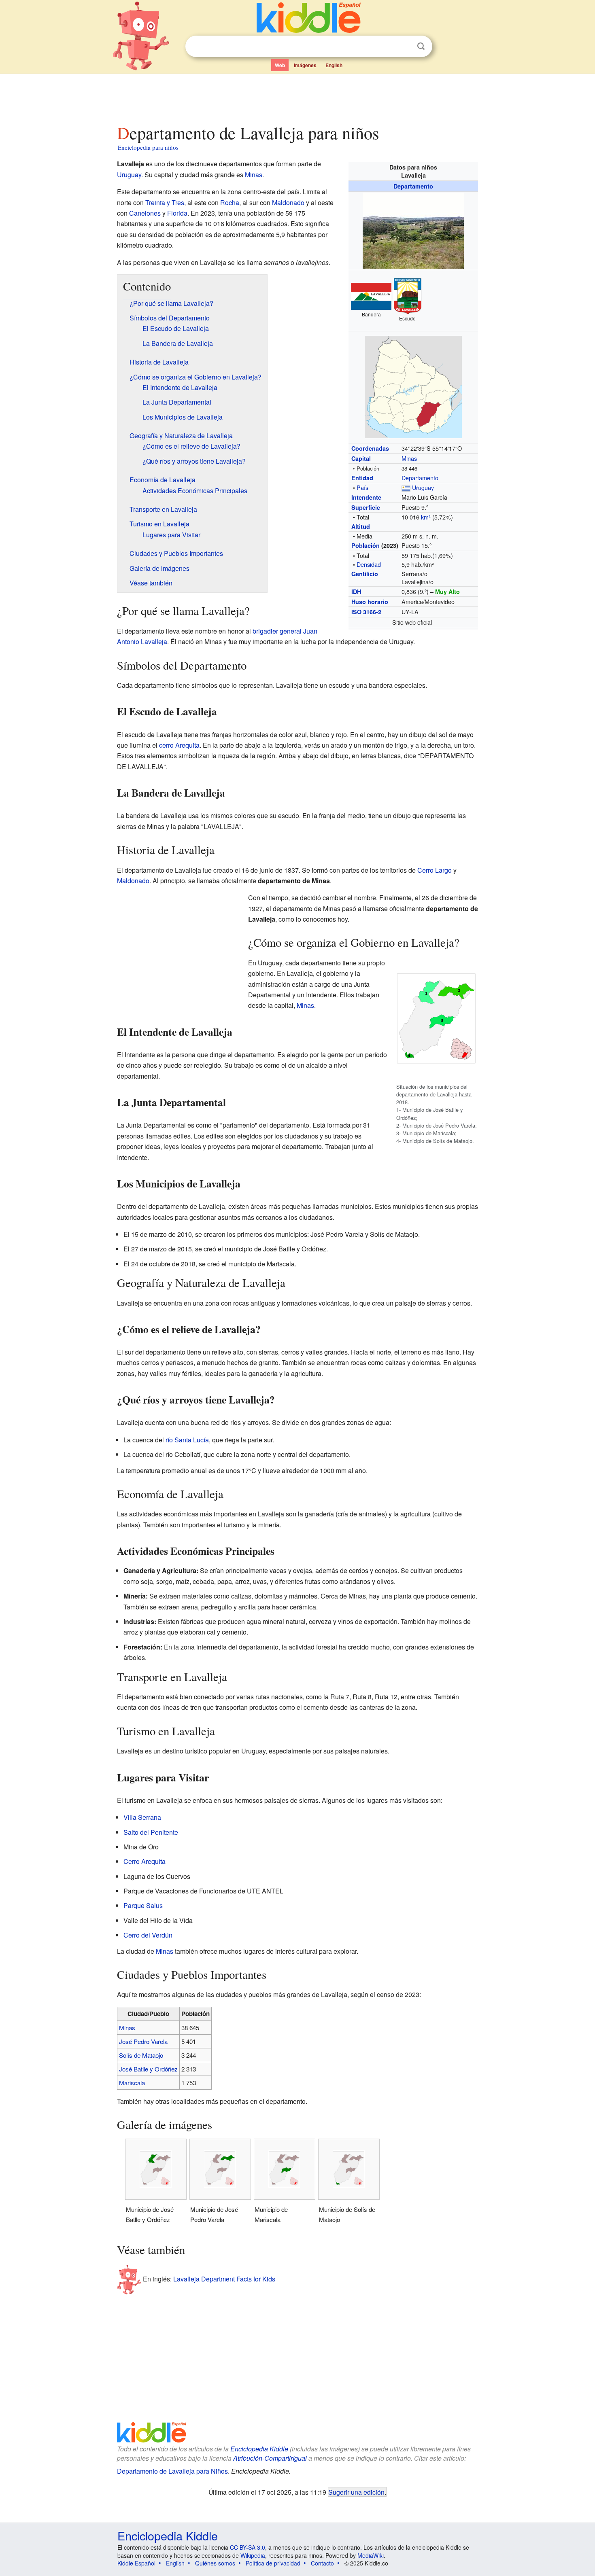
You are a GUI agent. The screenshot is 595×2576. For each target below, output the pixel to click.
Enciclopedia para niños (148, 147)
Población (365, 545)
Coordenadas (370, 448)
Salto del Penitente (151, 1832)
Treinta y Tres (165, 202)
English (334, 65)
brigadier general (277, 631)
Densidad (369, 564)
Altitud (361, 526)
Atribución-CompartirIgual (270, 2458)
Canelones (145, 213)
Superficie (366, 507)
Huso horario (370, 602)
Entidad (362, 478)
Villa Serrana (142, 1817)
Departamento (413, 186)
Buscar (421, 46)
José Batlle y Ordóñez (148, 2069)
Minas (409, 458)
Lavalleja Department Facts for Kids (224, 2279)
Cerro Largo (435, 870)
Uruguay (423, 487)
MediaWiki (371, 2555)
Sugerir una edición (356, 2492)
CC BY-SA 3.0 (248, 2547)
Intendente (366, 497)
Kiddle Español (136, 2563)
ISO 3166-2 (366, 612)
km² (426, 517)
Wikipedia (253, 2555)
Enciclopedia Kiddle (259, 2449)
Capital (361, 458)
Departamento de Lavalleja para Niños (172, 2471)
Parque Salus (143, 1905)
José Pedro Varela (143, 2041)
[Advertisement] (297, 97)
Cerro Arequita (144, 1861)
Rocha (230, 202)
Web (280, 65)
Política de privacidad (273, 2563)
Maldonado (288, 202)
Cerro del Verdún (148, 1935)
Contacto (322, 2563)
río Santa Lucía (187, 1440)
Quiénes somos (215, 2563)
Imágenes (305, 65)
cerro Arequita (179, 745)
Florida (177, 213)
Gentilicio (365, 574)
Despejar (404, 47)
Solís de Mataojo (141, 2055)
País (362, 487)
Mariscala (132, 2083)
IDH (356, 592)
